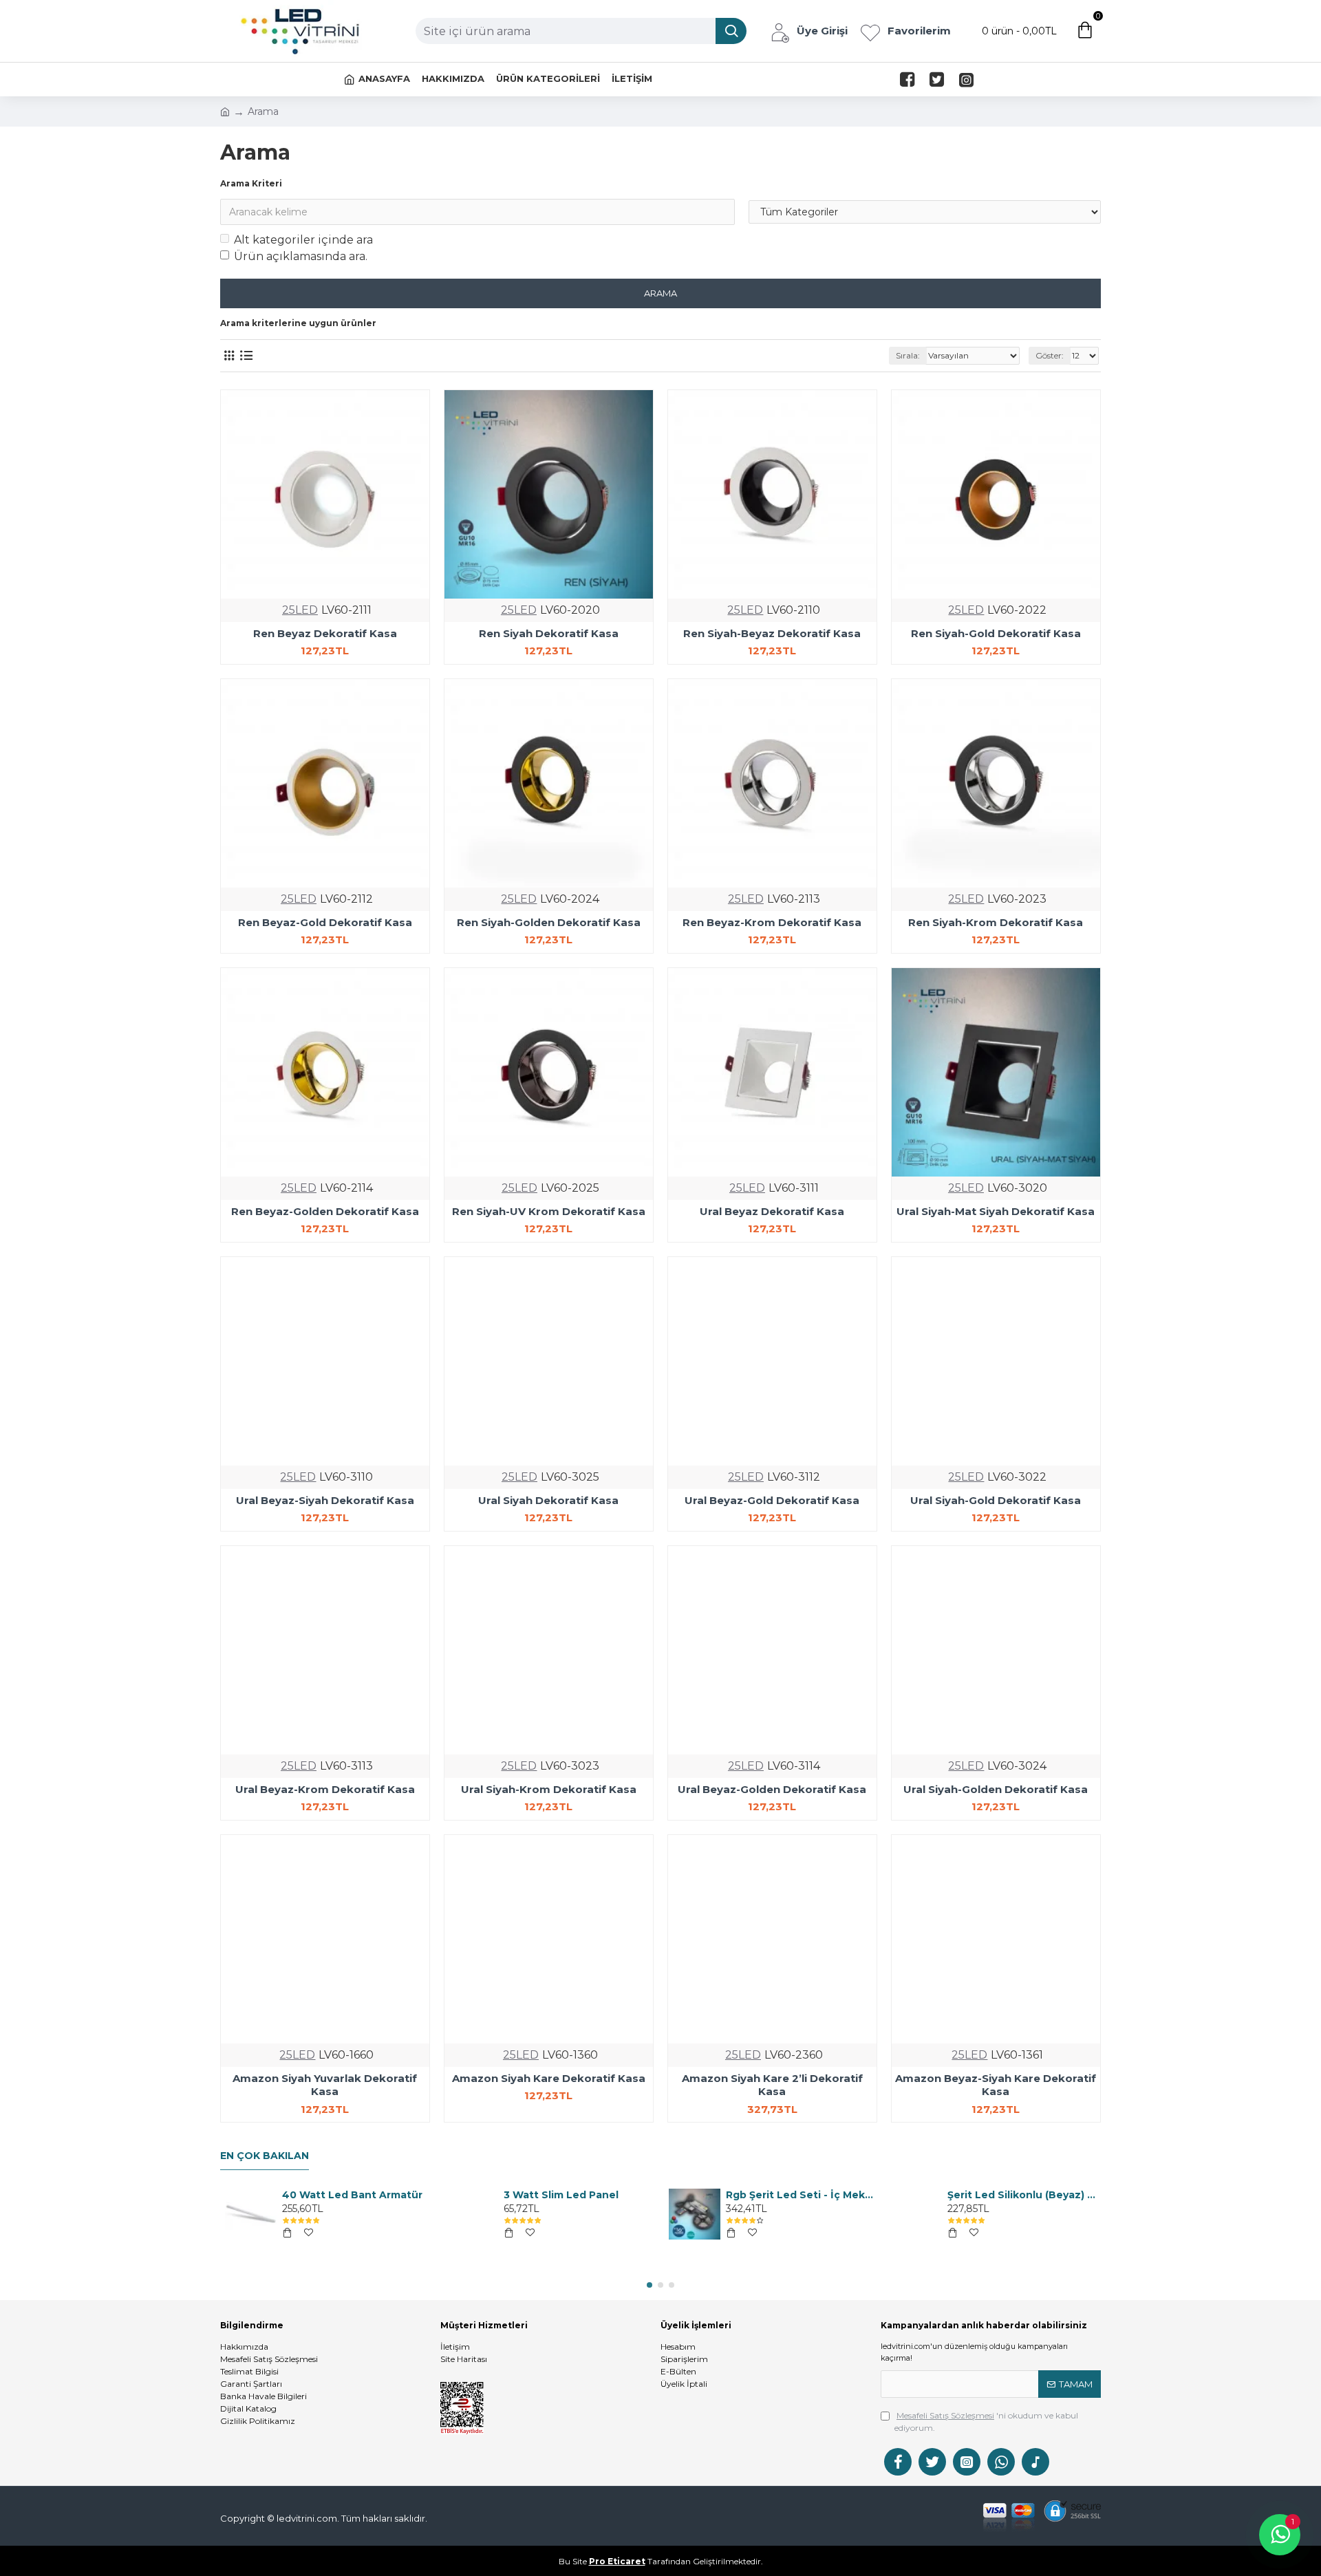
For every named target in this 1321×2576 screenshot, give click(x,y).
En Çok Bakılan (265, 2156)
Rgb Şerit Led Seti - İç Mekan (800, 2195)
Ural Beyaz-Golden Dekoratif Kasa (772, 1789)
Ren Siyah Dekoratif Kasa (549, 633)
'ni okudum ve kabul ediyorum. (986, 2422)
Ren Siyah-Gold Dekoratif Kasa (996, 633)
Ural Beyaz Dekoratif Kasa (772, 1211)
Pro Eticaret (617, 2561)
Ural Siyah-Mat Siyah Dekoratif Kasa (996, 1211)
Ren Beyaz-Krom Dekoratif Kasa (772, 922)
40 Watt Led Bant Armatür (352, 2195)
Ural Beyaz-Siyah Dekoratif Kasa (325, 1500)
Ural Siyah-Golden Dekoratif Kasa (996, 1789)
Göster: (1050, 355)
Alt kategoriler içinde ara (303, 240)
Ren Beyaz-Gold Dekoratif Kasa (325, 922)
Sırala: (908, 355)
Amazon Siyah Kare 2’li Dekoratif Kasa (772, 2085)
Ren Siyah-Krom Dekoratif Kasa (996, 922)
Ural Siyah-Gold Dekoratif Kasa (996, 1500)
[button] (649, 2285)
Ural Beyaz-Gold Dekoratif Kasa (772, 1500)
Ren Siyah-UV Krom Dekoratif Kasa (549, 1211)
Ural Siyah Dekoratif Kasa (548, 1500)
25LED (300, 610)
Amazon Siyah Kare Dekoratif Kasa (549, 2078)
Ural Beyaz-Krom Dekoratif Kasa (325, 1789)
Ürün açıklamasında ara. (301, 256)
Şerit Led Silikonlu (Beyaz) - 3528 (1022, 2195)
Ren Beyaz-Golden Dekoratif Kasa (325, 1211)
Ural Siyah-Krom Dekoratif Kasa (549, 1789)
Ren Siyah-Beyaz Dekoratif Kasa (772, 633)
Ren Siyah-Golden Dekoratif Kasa (549, 922)
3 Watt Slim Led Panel (561, 2195)
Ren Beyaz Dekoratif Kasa (325, 633)
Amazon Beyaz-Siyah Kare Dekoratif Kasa (996, 2085)
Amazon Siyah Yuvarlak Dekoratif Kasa (325, 2085)
